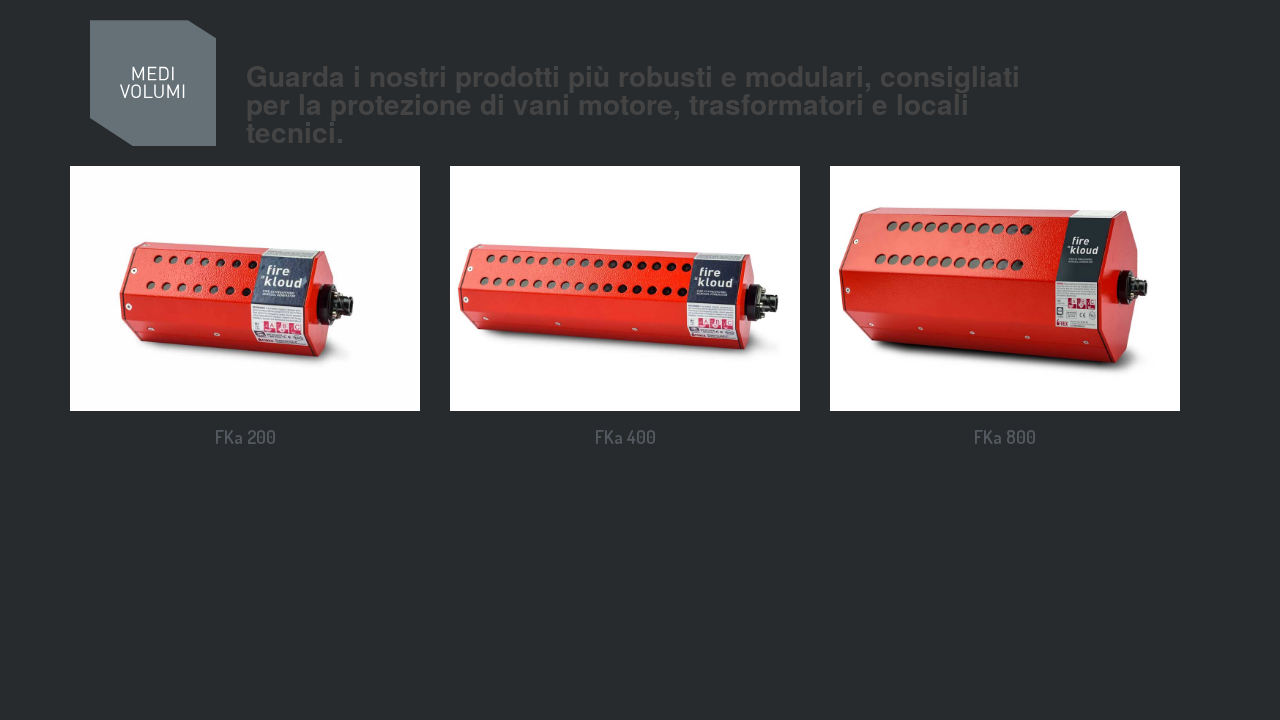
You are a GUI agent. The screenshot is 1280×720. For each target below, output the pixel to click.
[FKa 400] (625, 288)
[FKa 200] (245, 288)
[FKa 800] (1005, 288)
